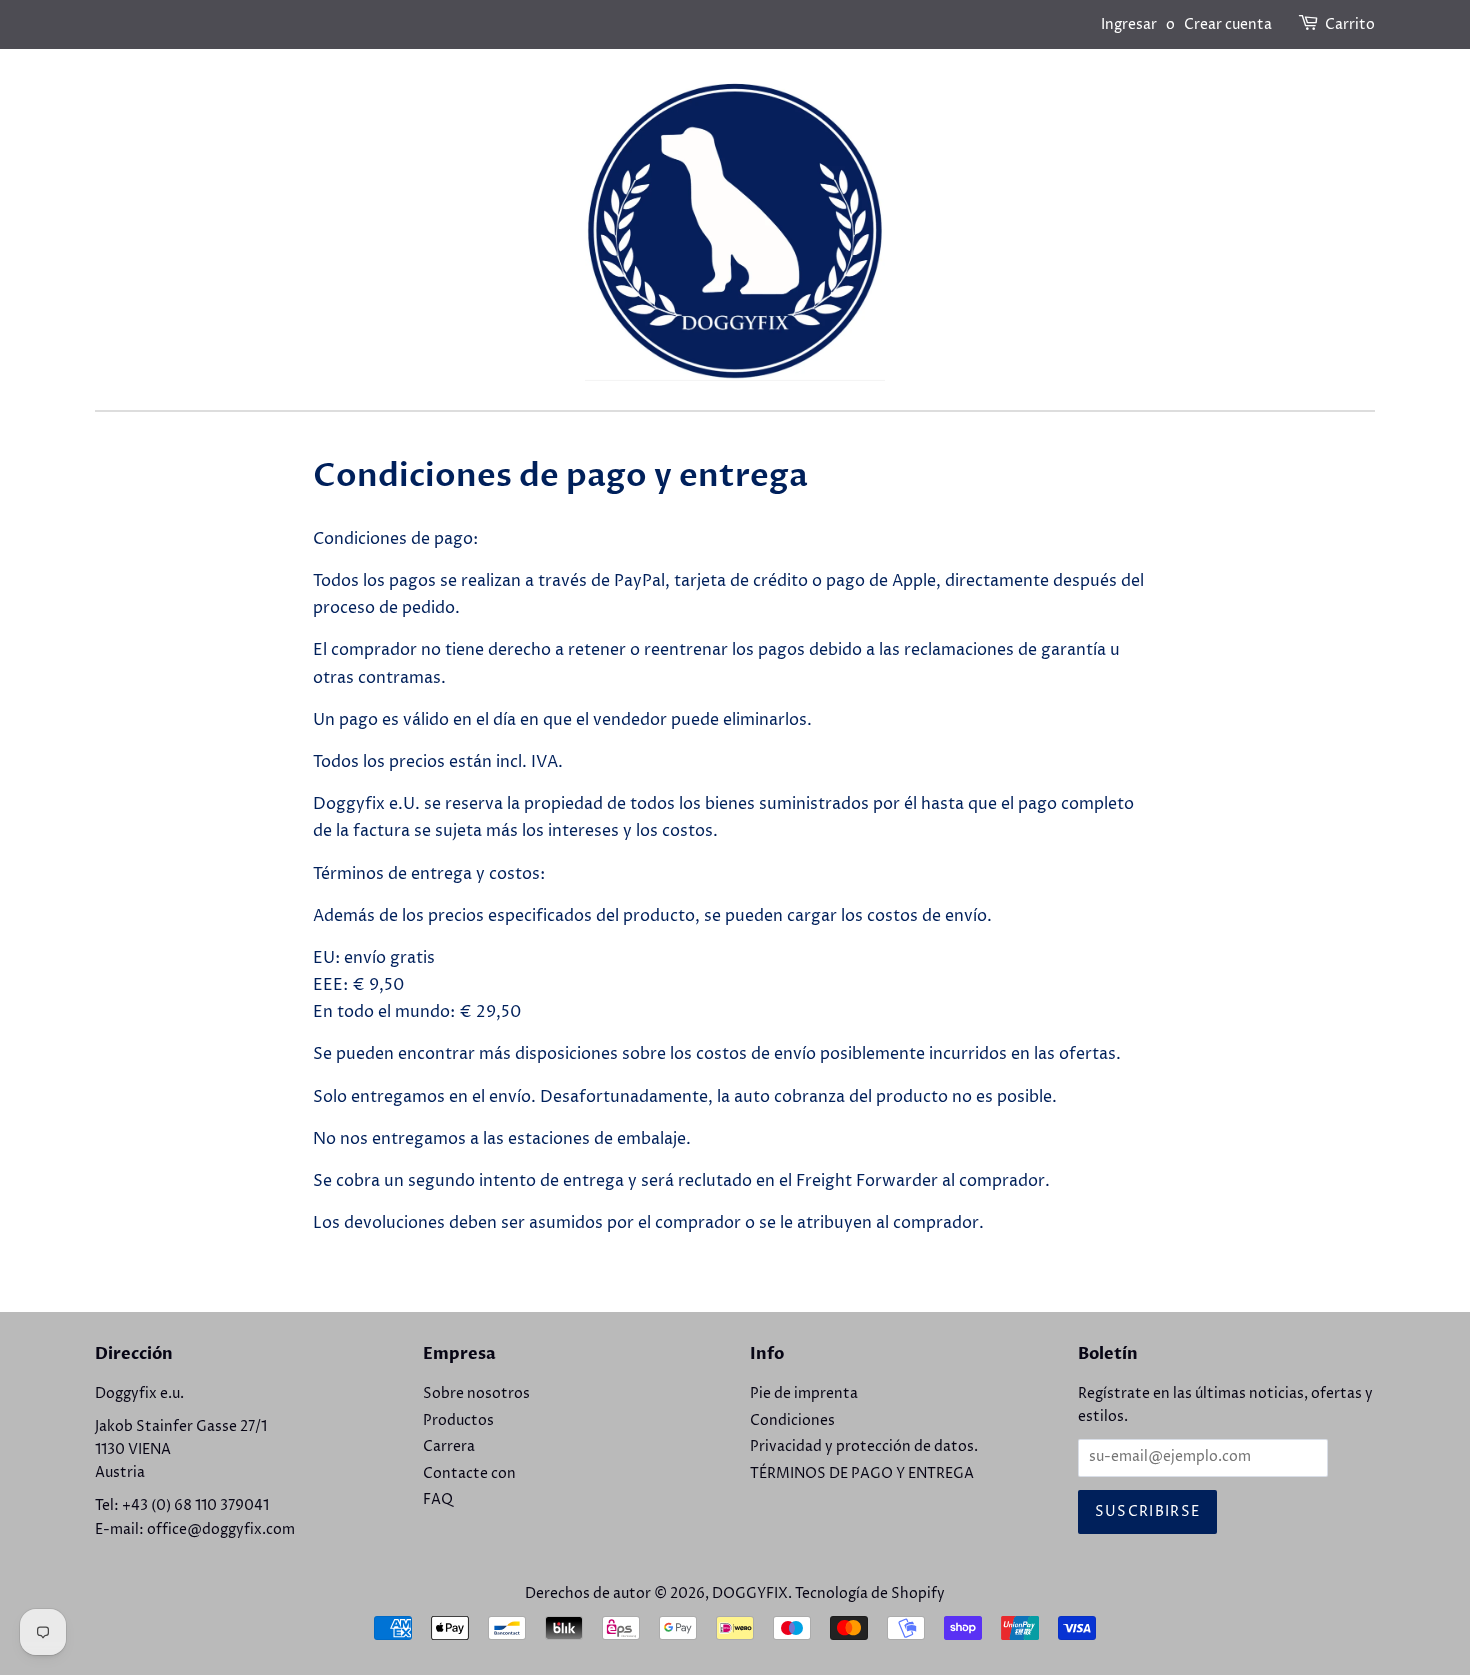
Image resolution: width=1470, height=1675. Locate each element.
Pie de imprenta (804, 1394)
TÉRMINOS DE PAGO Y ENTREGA (862, 1474)
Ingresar (1129, 24)
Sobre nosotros (476, 1394)
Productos (458, 1421)
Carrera (449, 1447)
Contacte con (469, 1474)
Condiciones (792, 1421)
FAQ (438, 1500)
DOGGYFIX (750, 1594)
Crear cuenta (1228, 24)
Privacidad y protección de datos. (864, 1447)
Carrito (1350, 24)
